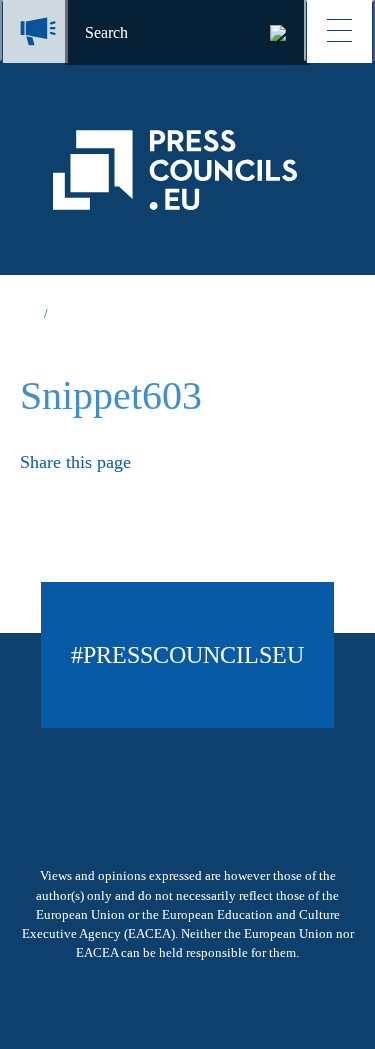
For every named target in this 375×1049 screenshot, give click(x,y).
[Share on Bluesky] (28, 493)
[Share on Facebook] (67, 493)
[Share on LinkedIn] (106, 493)
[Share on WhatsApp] (143, 493)
